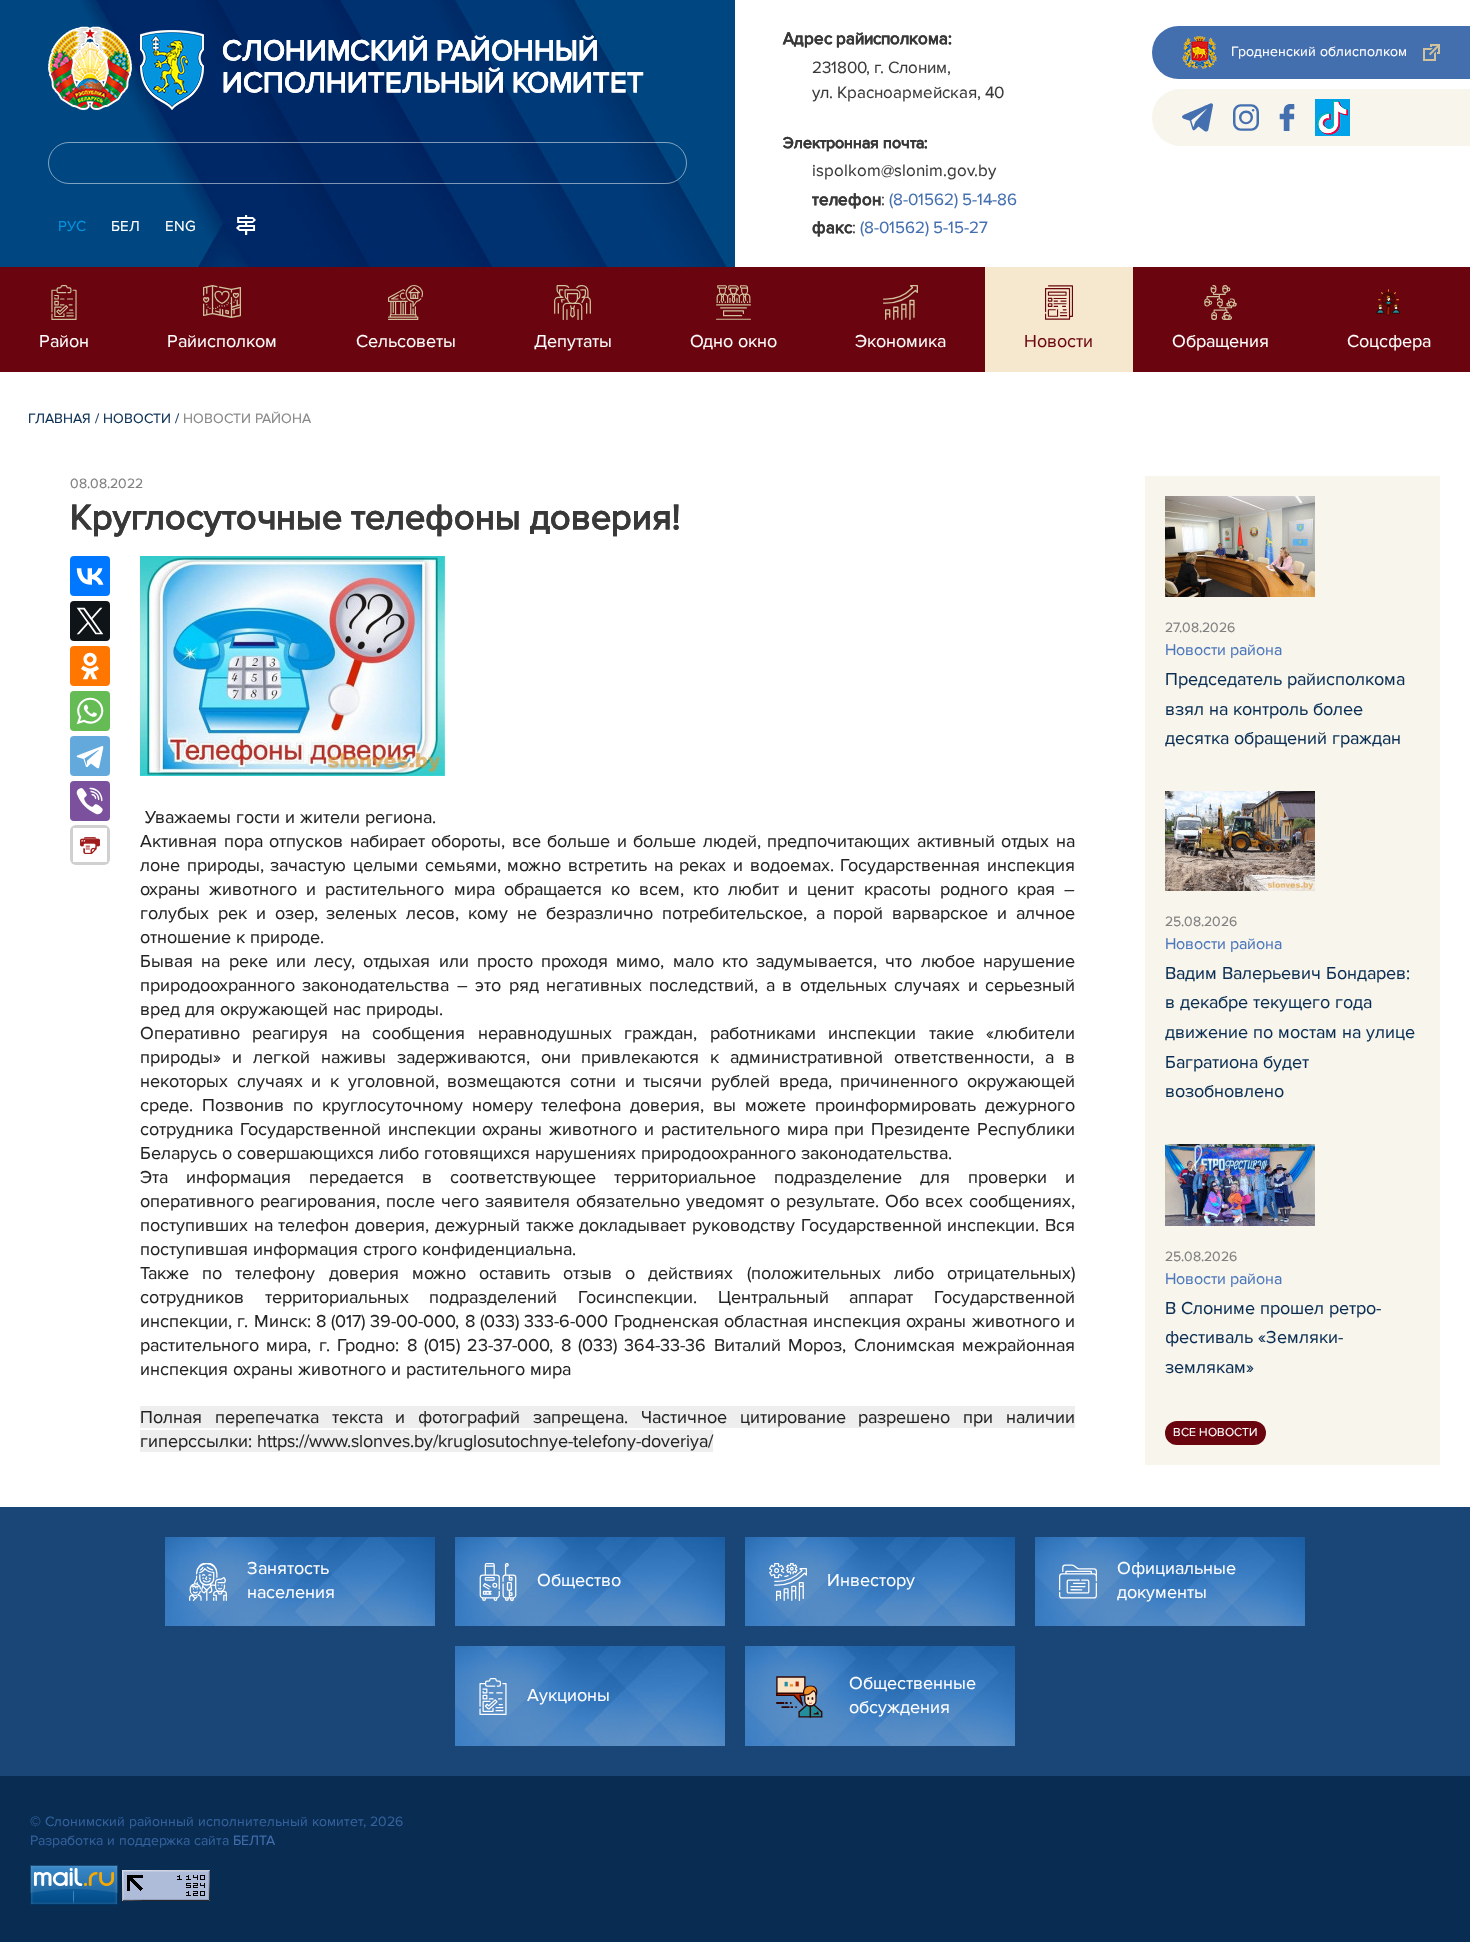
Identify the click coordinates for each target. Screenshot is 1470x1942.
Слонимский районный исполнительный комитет (433, 68)
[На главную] (90, 68)
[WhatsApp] (90, 711)
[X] (90, 621)
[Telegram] (90, 756)
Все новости (1215, 1432)
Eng (180, 226)
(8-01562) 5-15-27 (924, 227)
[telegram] (1197, 117)
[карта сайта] (246, 224)
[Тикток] (1332, 117)
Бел (125, 226)
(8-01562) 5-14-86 (953, 199)
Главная (59, 418)
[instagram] (1246, 117)
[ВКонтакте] (90, 576)
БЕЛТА (254, 1840)
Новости (137, 418)
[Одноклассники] (90, 666)
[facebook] (1287, 117)
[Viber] (90, 801)
